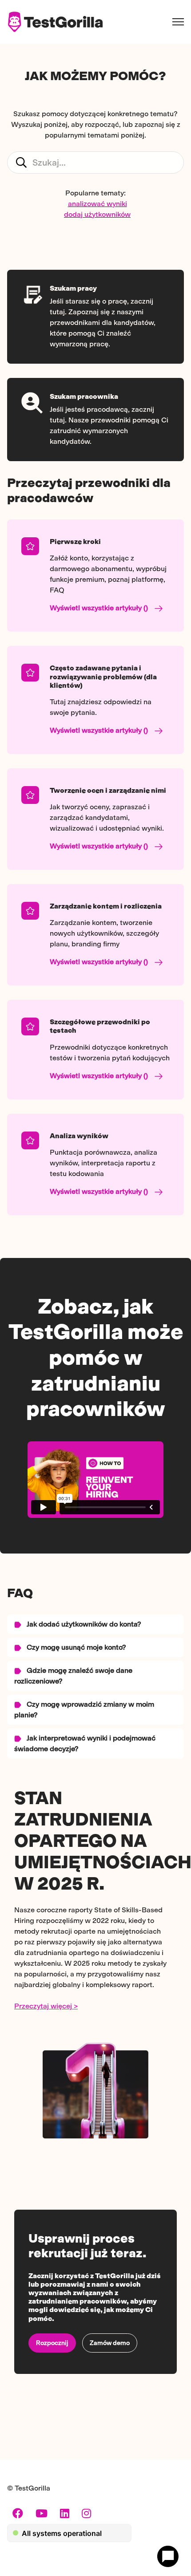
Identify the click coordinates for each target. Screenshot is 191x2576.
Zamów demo (110, 2343)
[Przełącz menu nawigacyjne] (178, 22)
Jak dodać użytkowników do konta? (83, 1624)
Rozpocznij (52, 2343)
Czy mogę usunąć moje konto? (76, 1647)
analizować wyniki (97, 204)
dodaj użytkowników (97, 214)
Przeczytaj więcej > (46, 2006)
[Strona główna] (55, 22)
